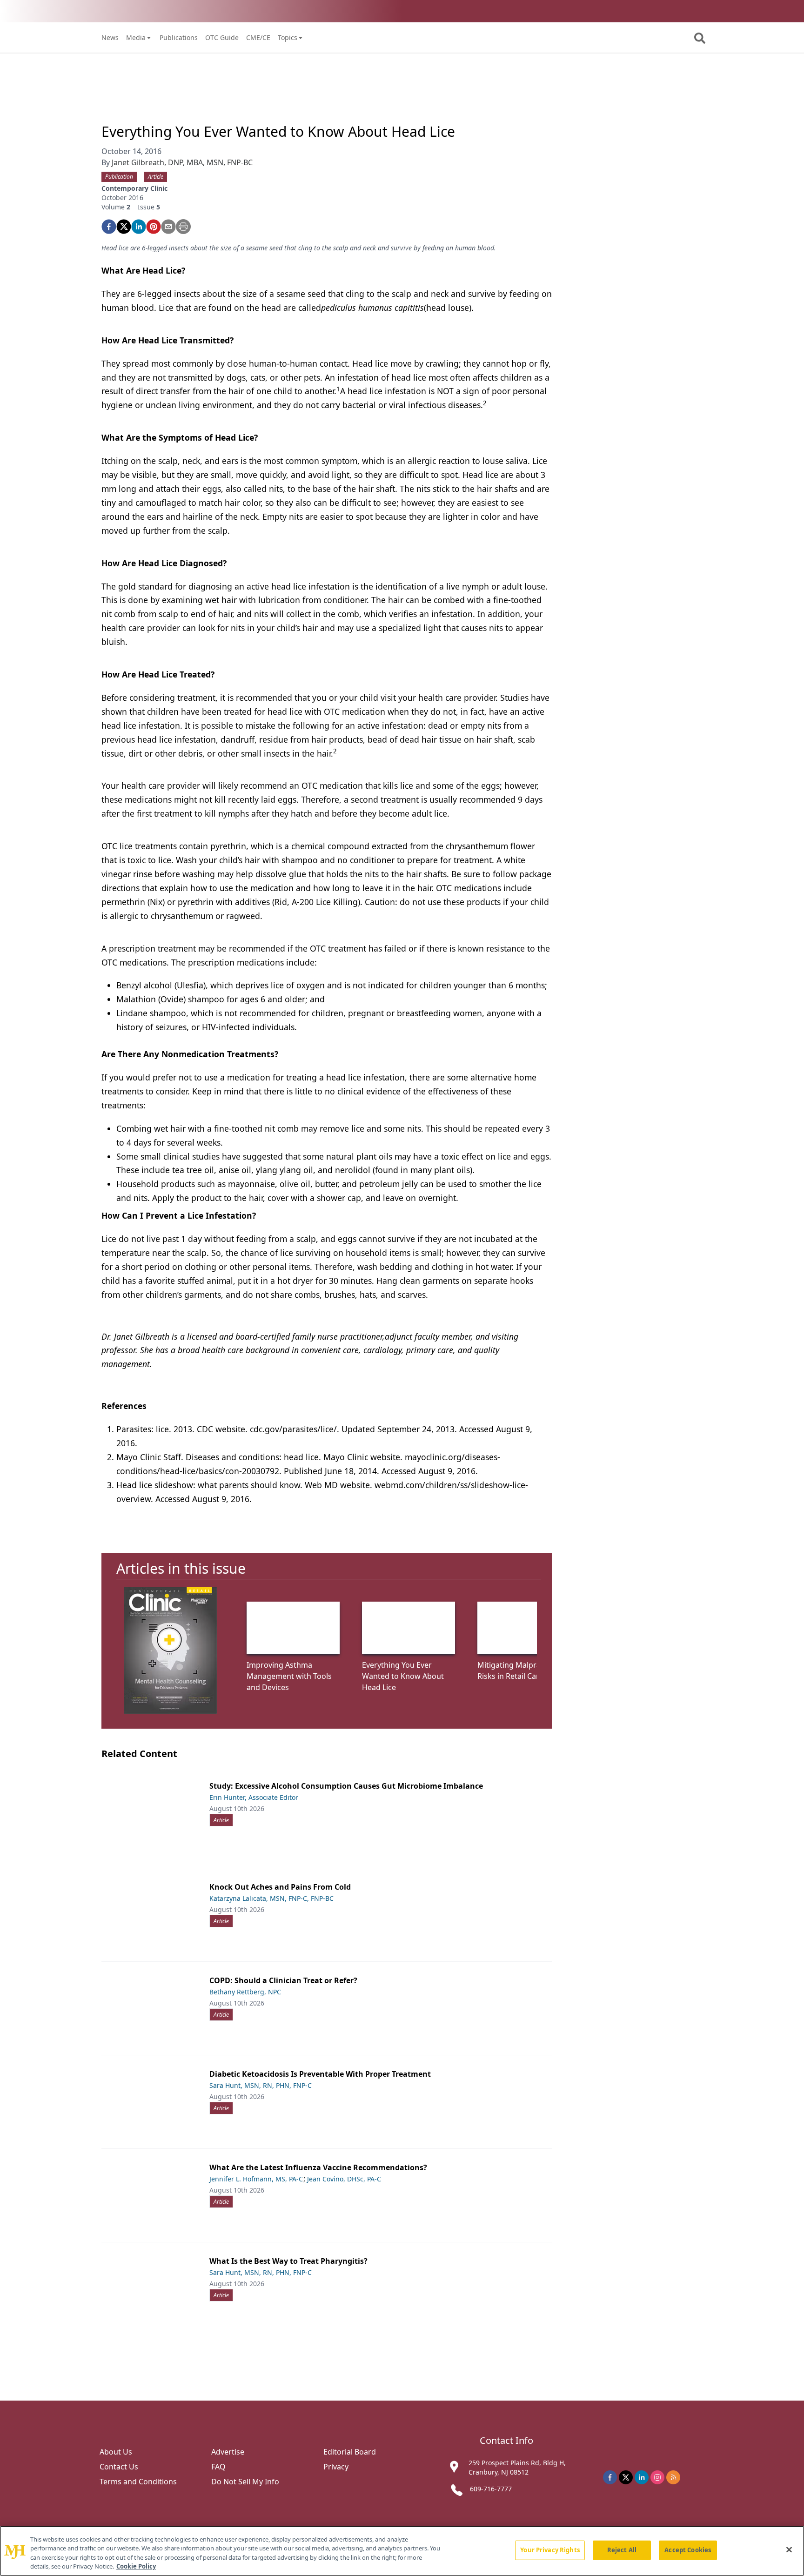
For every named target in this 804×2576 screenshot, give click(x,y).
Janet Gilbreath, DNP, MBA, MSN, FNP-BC (182, 162)
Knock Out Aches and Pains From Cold (280, 1887)
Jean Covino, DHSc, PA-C (344, 2179)
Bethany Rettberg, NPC (245, 1992)
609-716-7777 (491, 2489)
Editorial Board (350, 2452)
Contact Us (119, 2467)
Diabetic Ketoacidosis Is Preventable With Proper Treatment (320, 2074)
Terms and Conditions (138, 2482)
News (110, 37)
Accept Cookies (688, 2550)
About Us (116, 2452)
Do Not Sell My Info (245, 2482)
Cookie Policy (136, 2566)
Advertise (228, 2452)
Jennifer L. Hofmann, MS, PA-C (256, 2179)
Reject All (622, 2550)
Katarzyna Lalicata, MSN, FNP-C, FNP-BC (271, 1898)
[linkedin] (139, 227)
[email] (168, 227)
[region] (402, 2551)
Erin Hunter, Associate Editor (254, 1797)
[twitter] (124, 227)
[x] (626, 2477)
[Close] (789, 2549)
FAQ (218, 2467)
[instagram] (657, 2477)
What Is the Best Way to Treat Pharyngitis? (288, 2261)
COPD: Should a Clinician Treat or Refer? (283, 1980)
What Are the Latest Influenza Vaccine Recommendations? (318, 2167)
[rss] (673, 2477)
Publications (179, 37)
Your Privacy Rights (550, 2550)
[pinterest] (154, 227)
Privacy (336, 2467)
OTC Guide (222, 37)
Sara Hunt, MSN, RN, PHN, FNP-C (261, 2085)
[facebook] (109, 227)
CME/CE (258, 37)
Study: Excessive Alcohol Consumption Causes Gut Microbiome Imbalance (346, 1786)
